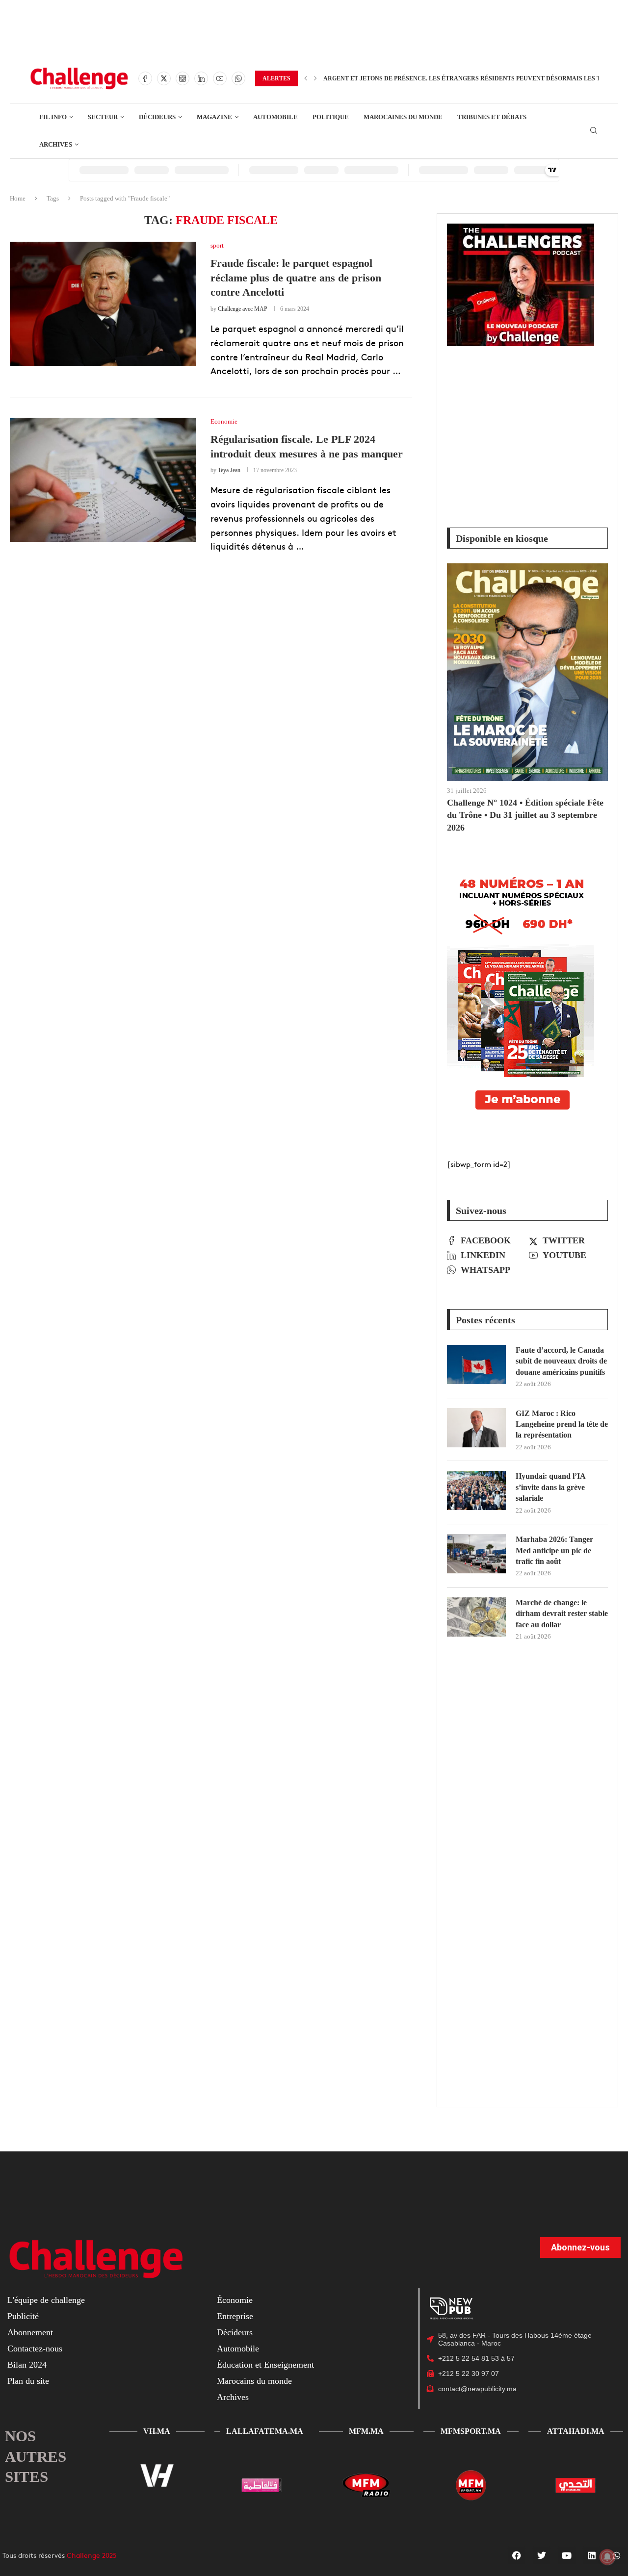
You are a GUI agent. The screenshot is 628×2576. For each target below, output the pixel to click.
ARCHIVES (56, 144)
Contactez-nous (35, 2349)
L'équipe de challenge (46, 2300)
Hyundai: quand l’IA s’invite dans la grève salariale (550, 1487)
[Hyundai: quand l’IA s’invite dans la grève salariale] (476, 1490)
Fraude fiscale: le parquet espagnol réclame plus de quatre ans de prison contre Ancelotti (296, 278)
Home (18, 198)
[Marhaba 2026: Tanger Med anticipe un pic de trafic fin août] (476, 1554)
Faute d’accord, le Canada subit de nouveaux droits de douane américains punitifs (561, 1361)
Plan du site (28, 2381)
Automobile (238, 2349)
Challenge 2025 (92, 2555)
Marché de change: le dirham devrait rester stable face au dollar (562, 1614)
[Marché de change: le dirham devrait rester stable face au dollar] (476, 1617)
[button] (306, 78)
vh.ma (157, 2431)
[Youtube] (220, 78)
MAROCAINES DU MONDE (403, 117)
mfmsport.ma (471, 2431)
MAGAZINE (214, 117)
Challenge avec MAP (243, 309)
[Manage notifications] (607, 2557)
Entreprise (235, 2316)
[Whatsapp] (238, 78)
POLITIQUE (331, 117)
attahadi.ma (576, 2431)
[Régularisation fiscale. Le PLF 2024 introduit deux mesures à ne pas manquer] (103, 480)
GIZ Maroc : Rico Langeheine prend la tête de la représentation (562, 1424)
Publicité (23, 2316)
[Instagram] (183, 78)
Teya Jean (229, 470)
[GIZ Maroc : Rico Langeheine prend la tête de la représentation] (476, 1428)
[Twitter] (164, 78)
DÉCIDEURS (157, 117)
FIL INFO (53, 117)
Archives (233, 2397)
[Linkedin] (201, 78)
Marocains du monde (254, 2381)
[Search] (594, 131)
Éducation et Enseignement (265, 2365)
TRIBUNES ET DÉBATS (492, 117)
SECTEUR (103, 117)
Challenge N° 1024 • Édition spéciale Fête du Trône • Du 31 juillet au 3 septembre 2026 (525, 815)
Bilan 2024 (27, 2365)
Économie (235, 2300)
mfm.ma (366, 2431)
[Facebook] (145, 78)
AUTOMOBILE (275, 117)
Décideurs (235, 2332)
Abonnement (30, 2332)
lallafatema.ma (265, 2431)
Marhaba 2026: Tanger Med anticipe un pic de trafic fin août (554, 1550)
